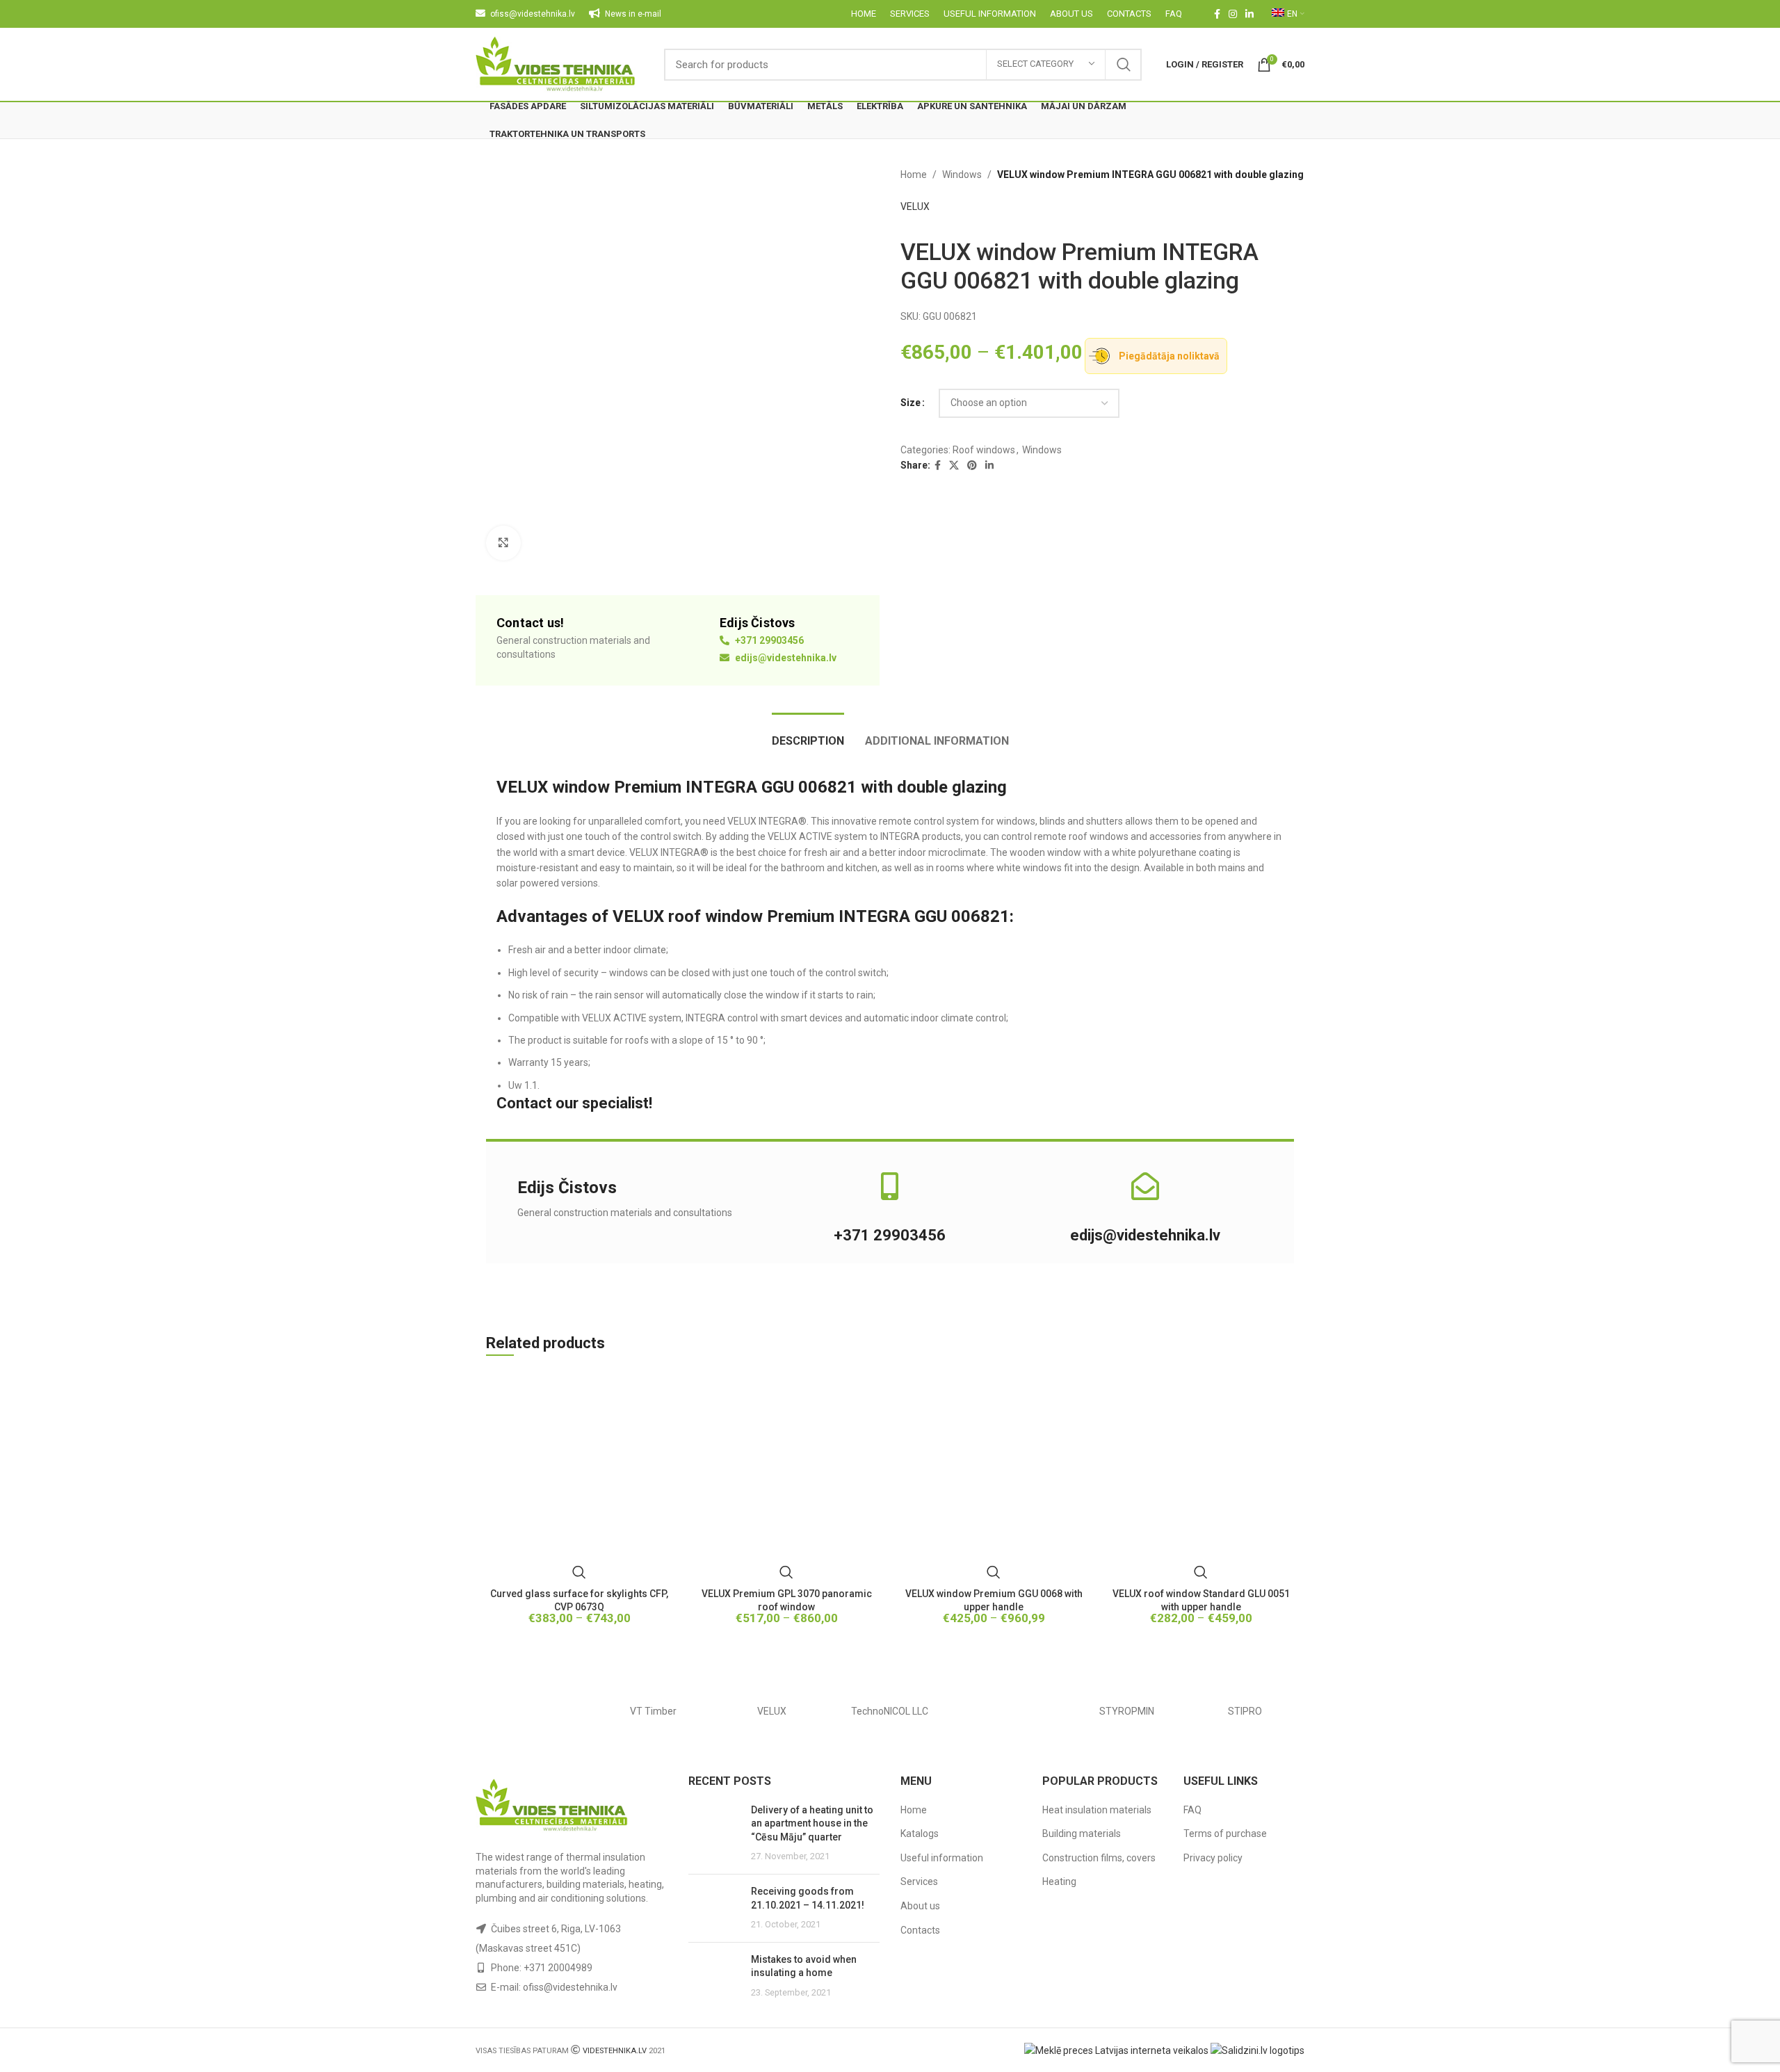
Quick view (579, 1572)
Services (919, 1881)
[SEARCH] (1124, 65)
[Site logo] (556, 63)
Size (911, 403)
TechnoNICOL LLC (890, 1711)
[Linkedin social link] (1249, 14)
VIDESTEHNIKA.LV (615, 2051)
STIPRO (1245, 1711)
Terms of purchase (1225, 1834)
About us (920, 1906)
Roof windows (984, 450)
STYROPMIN (1127, 1711)
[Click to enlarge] (503, 543)
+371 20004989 (558, 1968)
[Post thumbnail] (714, 1834)
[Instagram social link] (1233, 14)
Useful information (942, 1858)
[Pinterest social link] (972, 466)
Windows (962, 175)
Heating (1059, 1881)
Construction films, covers (1099, 1858)
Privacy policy (1213, 1858)
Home (914, 175)
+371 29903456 (768, 640)
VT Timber (653, 1711)
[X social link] (954, 466)
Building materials (1082, 1834)
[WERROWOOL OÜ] (535, 1711)
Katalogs (920, 1834)
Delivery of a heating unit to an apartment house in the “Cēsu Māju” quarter (812, 1823)
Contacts (920, 1930)
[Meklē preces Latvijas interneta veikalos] (1116, 2050)
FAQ (1192, 1810)
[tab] (808, 734)
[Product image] (579, 1479)
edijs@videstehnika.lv (785, 658)
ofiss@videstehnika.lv (570, 1987)
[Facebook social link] (1217, 14)
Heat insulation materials (1097, 1810)
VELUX (915, 207)
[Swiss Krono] (1008, 1711)
